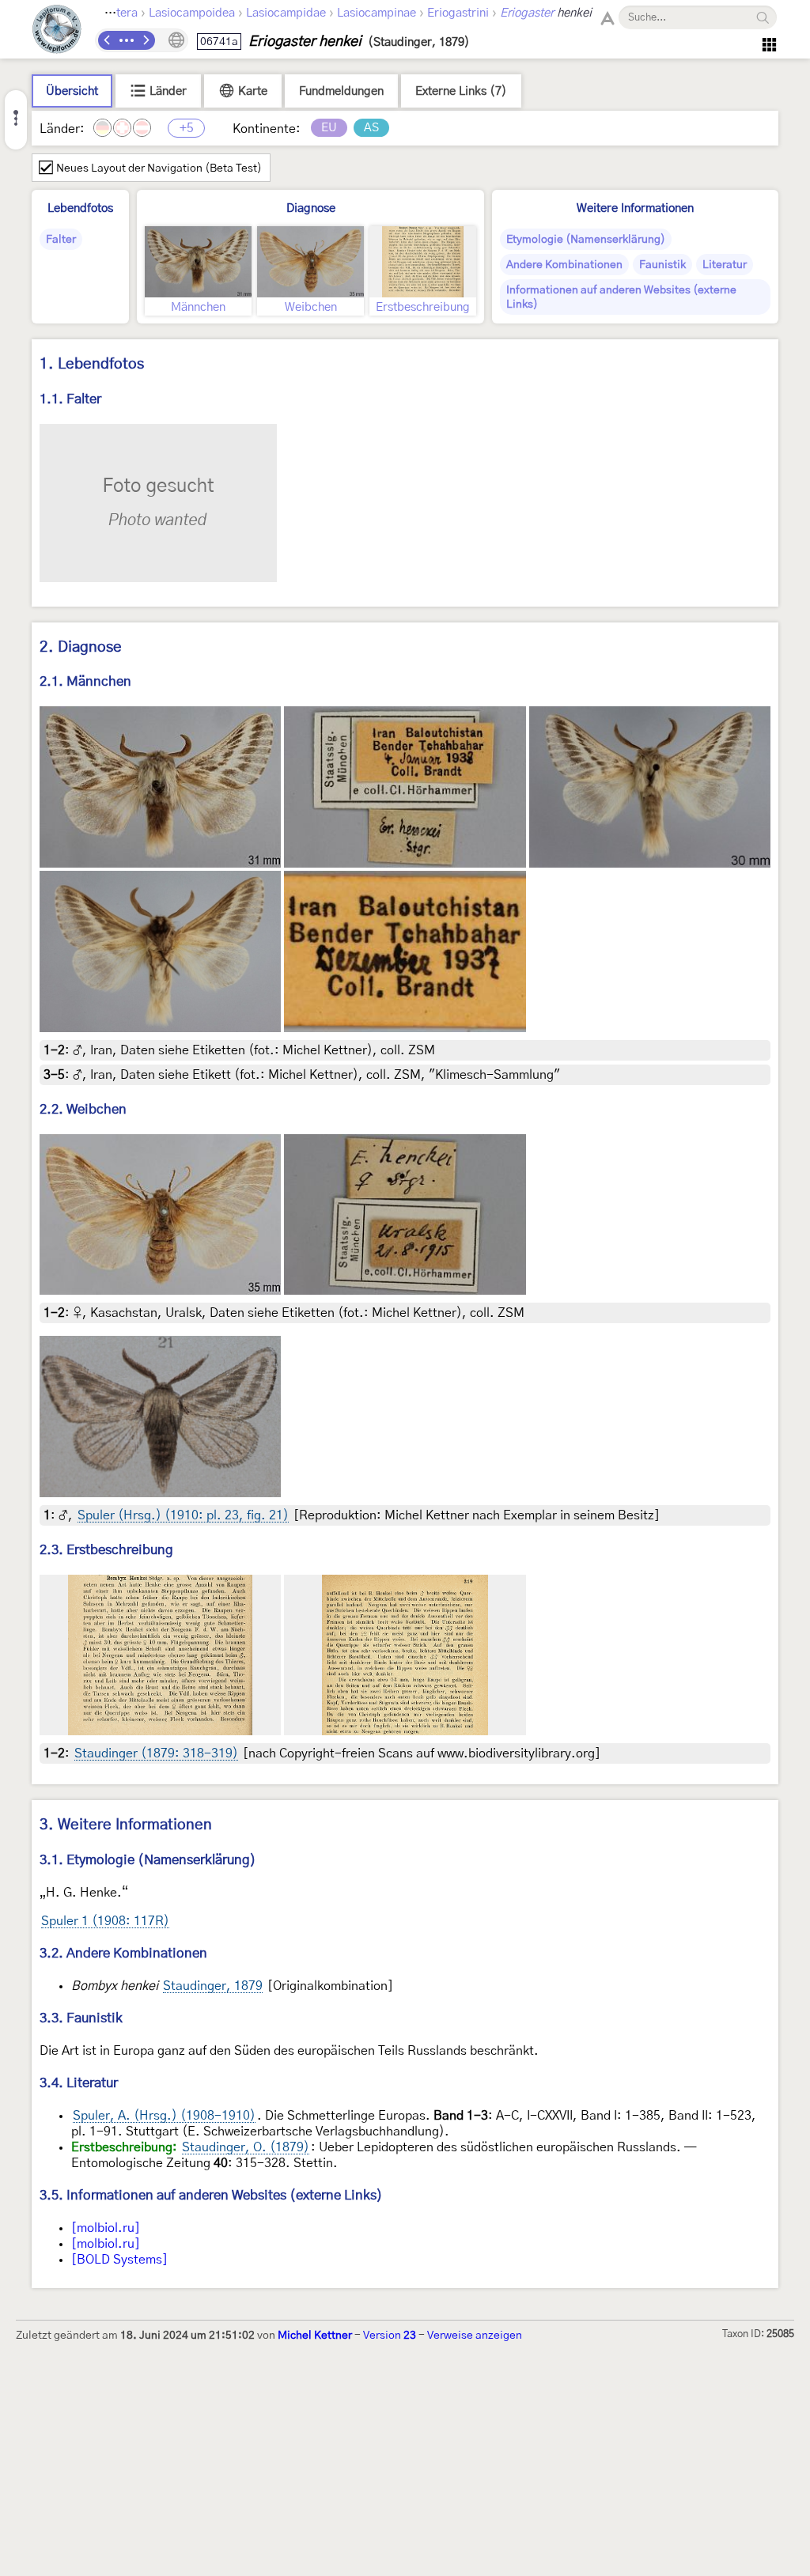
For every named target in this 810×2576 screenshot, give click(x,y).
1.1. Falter (70, 399)
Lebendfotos (80, 208)
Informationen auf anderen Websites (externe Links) (621, 297)
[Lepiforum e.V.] (57, 31)
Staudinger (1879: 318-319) (156, 1753)
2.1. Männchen (85, 681)
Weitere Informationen (635, 208)
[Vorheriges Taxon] (108, 40)
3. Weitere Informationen (126, 1825)
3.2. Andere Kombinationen (123, 1953)
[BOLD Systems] (119, 2260)
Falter (61, 240)
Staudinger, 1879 (213, 1986)
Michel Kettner (315, 2336)
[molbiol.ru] (106, 2228)
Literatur (725, 265)
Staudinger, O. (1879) (246, 2147)
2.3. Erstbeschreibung (106, 1550)
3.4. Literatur (79, 2083)
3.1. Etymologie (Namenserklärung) (148, 1860)
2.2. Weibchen (83, 1109)
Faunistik (662, 265)
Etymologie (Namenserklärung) (586, 240)
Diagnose (311, 208)
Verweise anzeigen (475, 2336)
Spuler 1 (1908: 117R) (105, 1921)
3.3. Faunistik (81, 2018)
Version (390, 2336)
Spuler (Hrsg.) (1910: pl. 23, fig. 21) (183, 1515)
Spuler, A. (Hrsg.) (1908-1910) (164, 2116)
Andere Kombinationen (564, 265)
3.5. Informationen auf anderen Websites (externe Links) (211, 2195)
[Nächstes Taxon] (146, 40)
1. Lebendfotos (92, 364)
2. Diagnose (81, 647)
